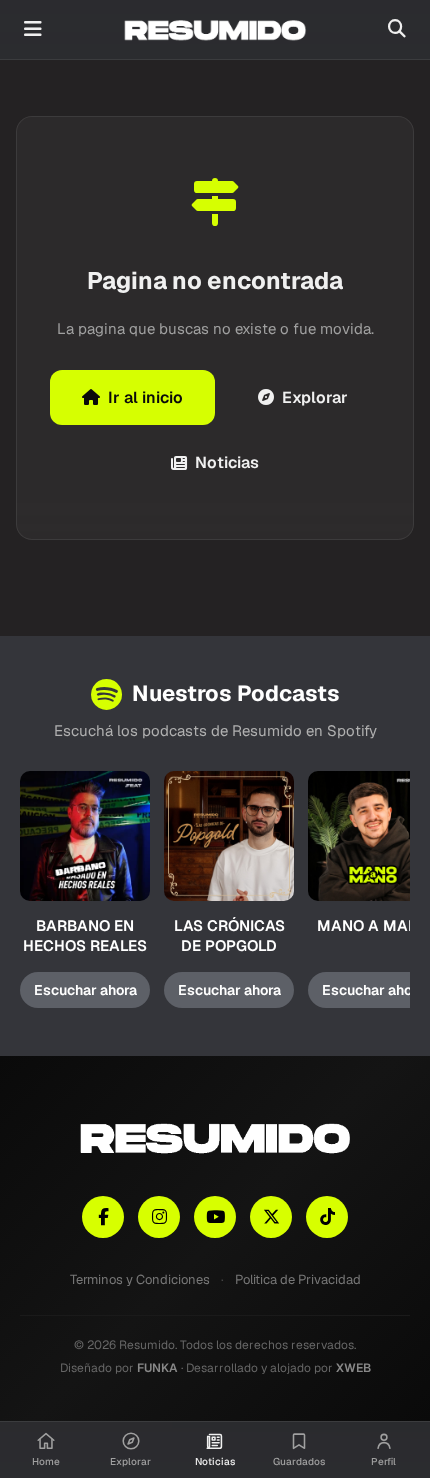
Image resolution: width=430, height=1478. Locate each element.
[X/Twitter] (271, 1217)
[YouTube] (215, 1217)
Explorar (315, 397)
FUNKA (157, 1368)
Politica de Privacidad (298, 1279)
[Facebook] (103, 1217)
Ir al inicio (145, 397)
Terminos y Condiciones (140, 1279)
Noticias (227, 462)
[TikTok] (327, 1217)
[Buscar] (397, 29)
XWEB (353, 1368)
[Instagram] (159, 1217)
